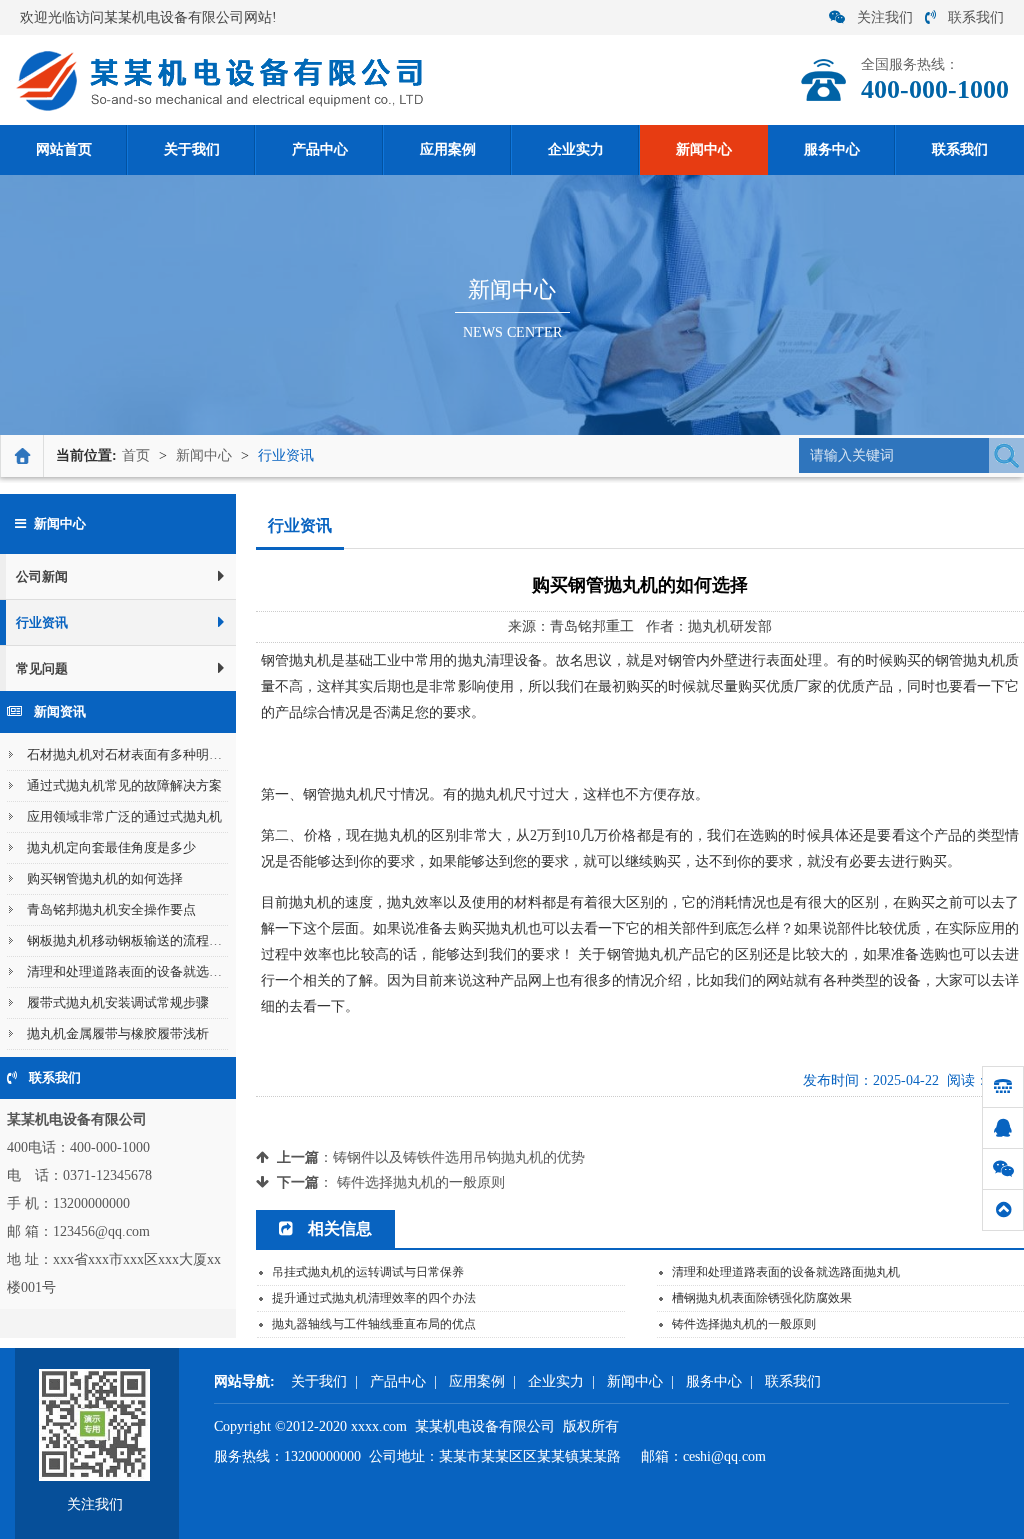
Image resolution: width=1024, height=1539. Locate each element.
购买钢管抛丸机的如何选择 (105, 878)
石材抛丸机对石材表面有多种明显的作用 (144, 754)
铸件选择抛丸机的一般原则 (421, 1182)
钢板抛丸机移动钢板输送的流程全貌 (131, 940)
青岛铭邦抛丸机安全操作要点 (111, 909)
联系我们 (976, 17)
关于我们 (319, 1381)
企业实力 (556, 1381)
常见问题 (42, 668)
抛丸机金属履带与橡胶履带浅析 (118, 1033)
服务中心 (714, 1381)
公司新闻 (42, 576)
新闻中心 (204, 455)
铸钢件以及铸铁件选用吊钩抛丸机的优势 (459, 1157)
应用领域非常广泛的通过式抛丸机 (124, 816)
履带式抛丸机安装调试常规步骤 (118, 1002)
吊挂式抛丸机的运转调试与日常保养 (368, 1272)
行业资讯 (286, 455)
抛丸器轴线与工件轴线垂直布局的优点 (374, 1324)
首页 (136, 455)
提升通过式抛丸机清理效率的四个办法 (374, 1298)
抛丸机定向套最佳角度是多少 (111, 847)
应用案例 (477, 1381)
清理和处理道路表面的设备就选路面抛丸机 (150, 971)
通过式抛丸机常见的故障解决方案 (124, 785)
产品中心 (398, 1381)
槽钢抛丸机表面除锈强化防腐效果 (762, 1298)
